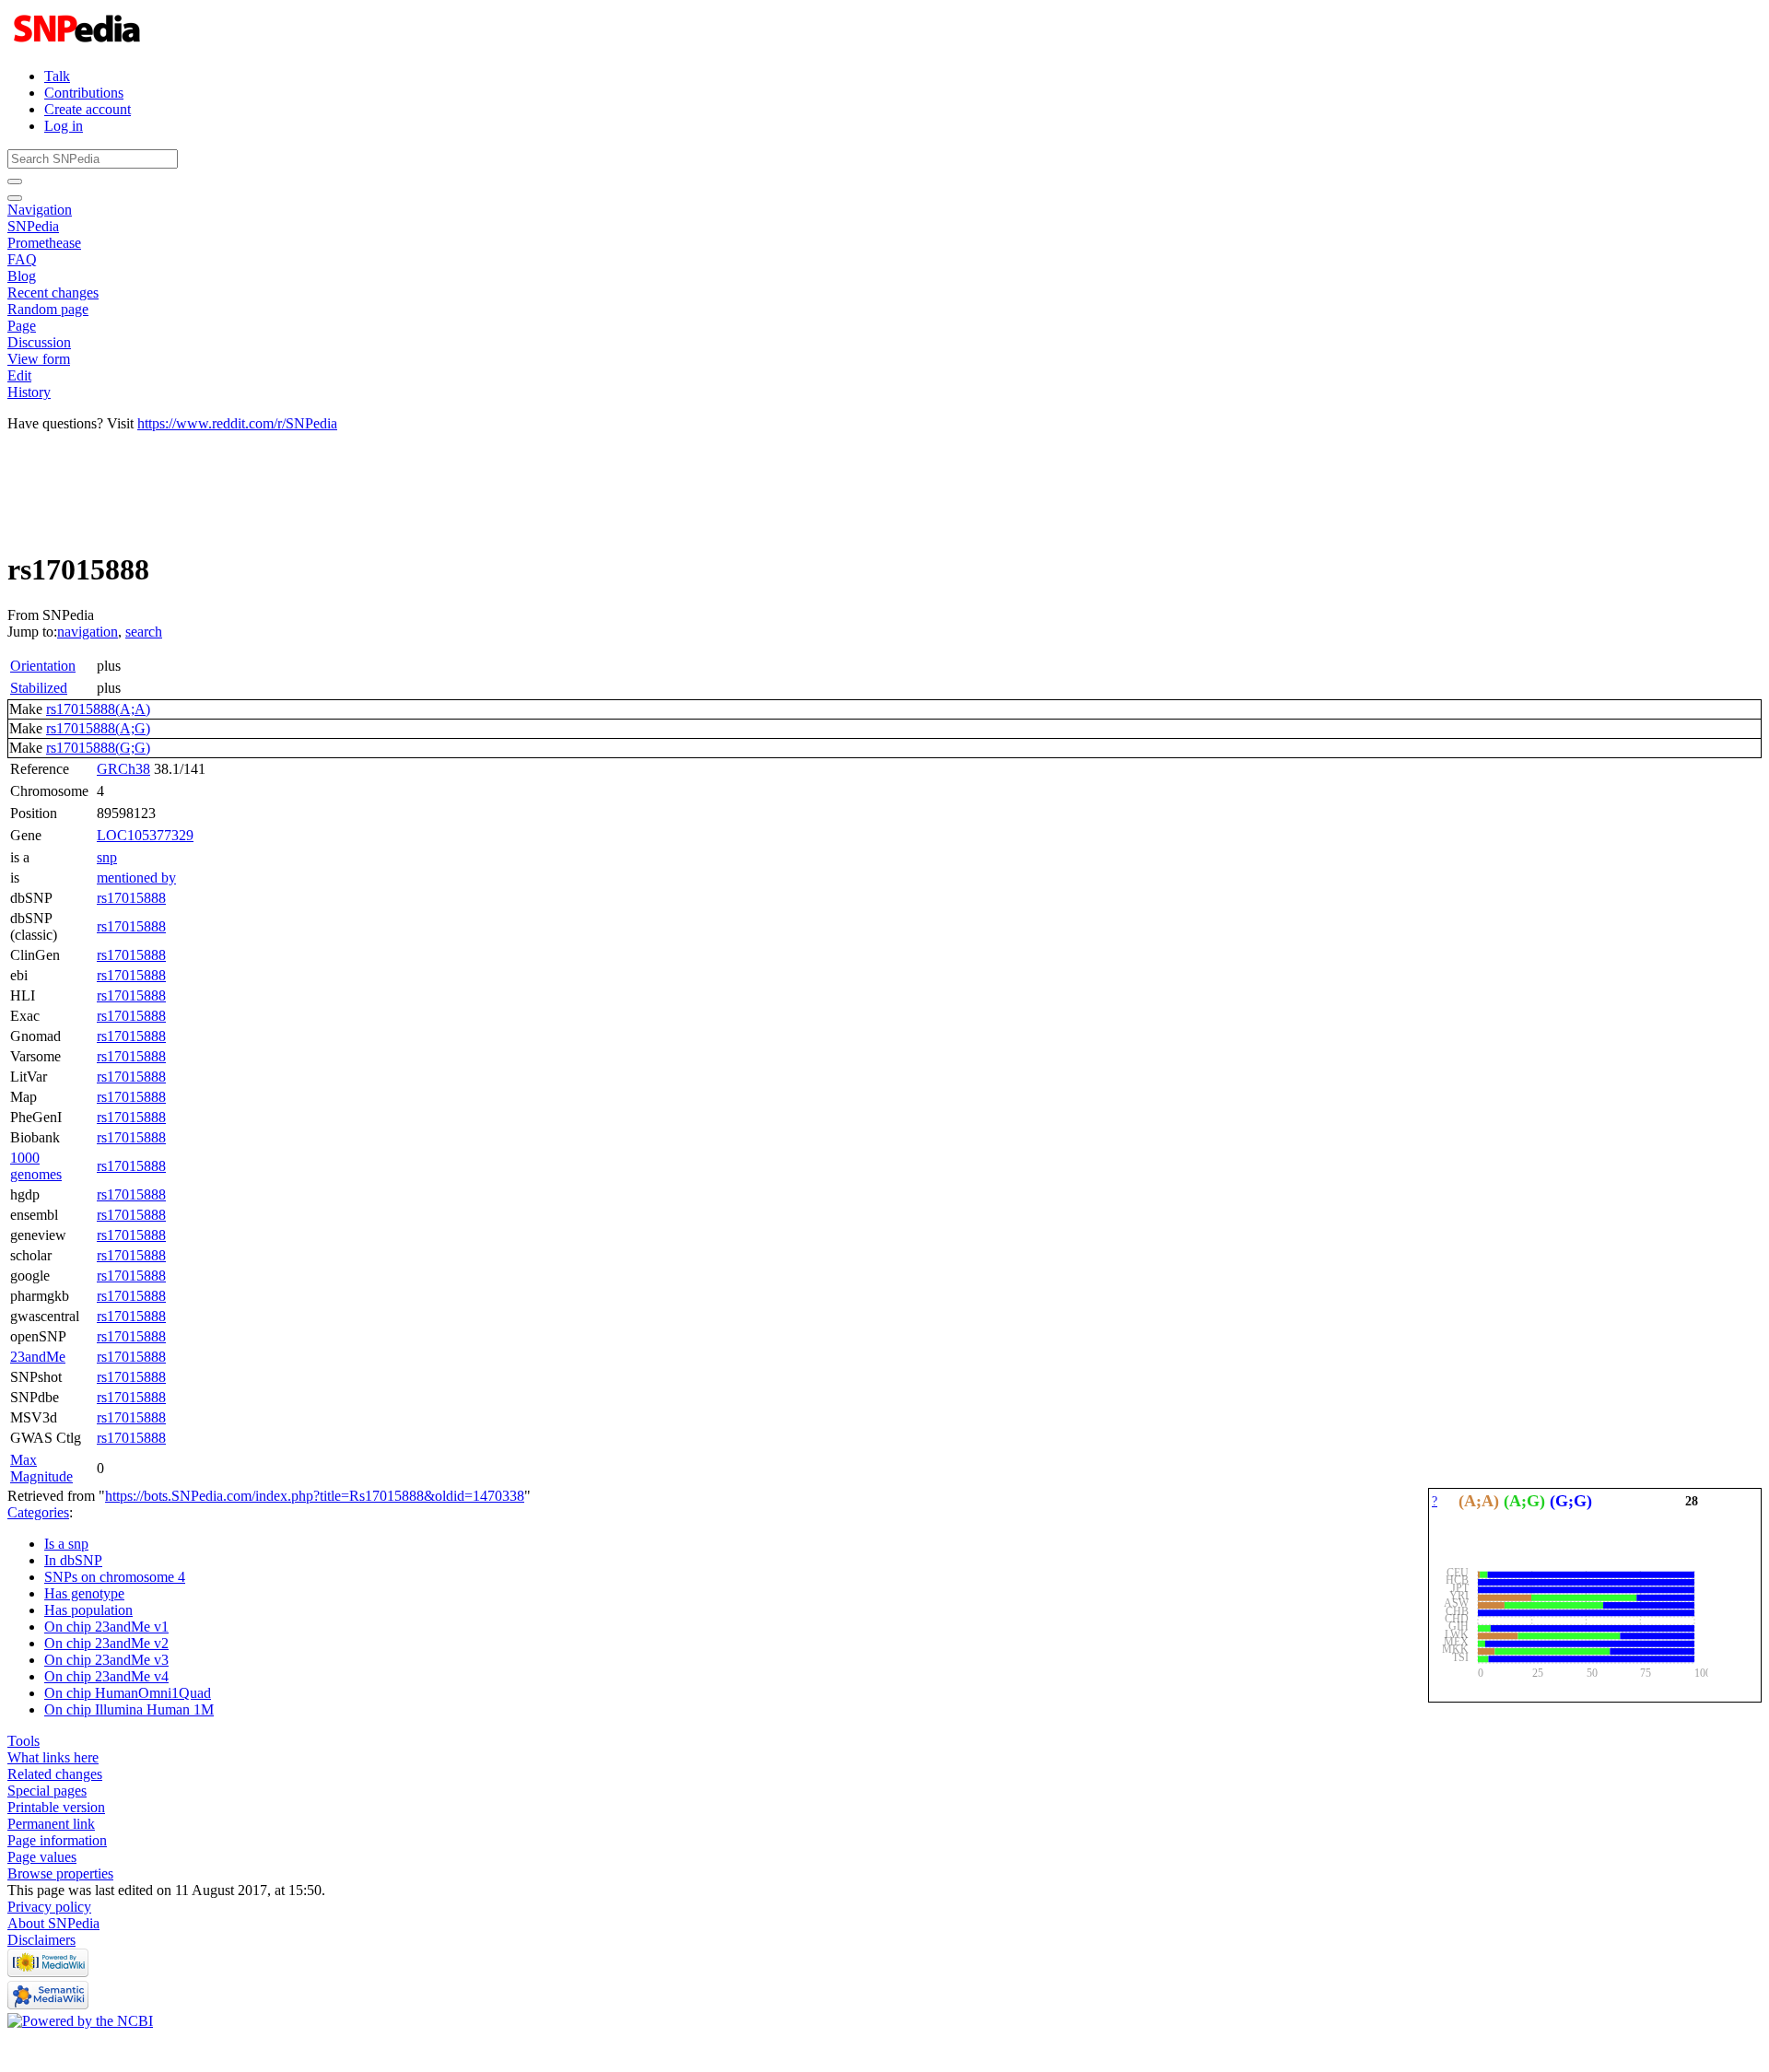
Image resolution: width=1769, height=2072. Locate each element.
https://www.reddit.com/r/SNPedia (237, 423)
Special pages (47, 1791)
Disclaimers (41, 1940)
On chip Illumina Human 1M (129, 1709)
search (144, 632)
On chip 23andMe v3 (106, 1660)
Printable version (56, 1807)
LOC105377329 (145, 835)
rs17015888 (131, 898)
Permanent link (51, 1824)
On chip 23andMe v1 (106, 1627)
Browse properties (60, 1873)
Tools (23, 1741)
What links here (53, 1757)
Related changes (55, 1774)
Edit (19, 375)
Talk (57, 76)
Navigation (40, 210)
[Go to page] (15, 181)
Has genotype (84, 1593)
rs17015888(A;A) (98, 709)
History (29, 392)
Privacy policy (49, 1907)
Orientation (43, 666)
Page (22, 326)
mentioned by (136, 878)
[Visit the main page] (79, 45)
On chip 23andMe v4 (106, 1676)
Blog (22, 276)
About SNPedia (53, 1923)
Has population (88, 1610)
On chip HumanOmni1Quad (128, 1693)
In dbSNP (73, 1560)
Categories (38, 1512)
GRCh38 (123, 769)
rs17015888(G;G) (98, 748)
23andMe (38, 1357)
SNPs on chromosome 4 (115, 1577)
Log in (64, 126)
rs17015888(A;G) (98, 728)
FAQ (22, 259)
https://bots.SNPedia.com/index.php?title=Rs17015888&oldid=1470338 (315, 1496)
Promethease (44, 243)
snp (107, 857)
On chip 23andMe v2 (106, 1643)
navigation (88, 632)
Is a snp (66, 1544)
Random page (48, 309)
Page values (42, 1857)
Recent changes (53, 293)
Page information (57, 1840)
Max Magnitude (41, 1468)
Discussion (39, 342)
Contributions (84, 93)
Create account (88, 109)
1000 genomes (36, 1166)
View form (39, 359)
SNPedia (33, 226)
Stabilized (39, 688)
